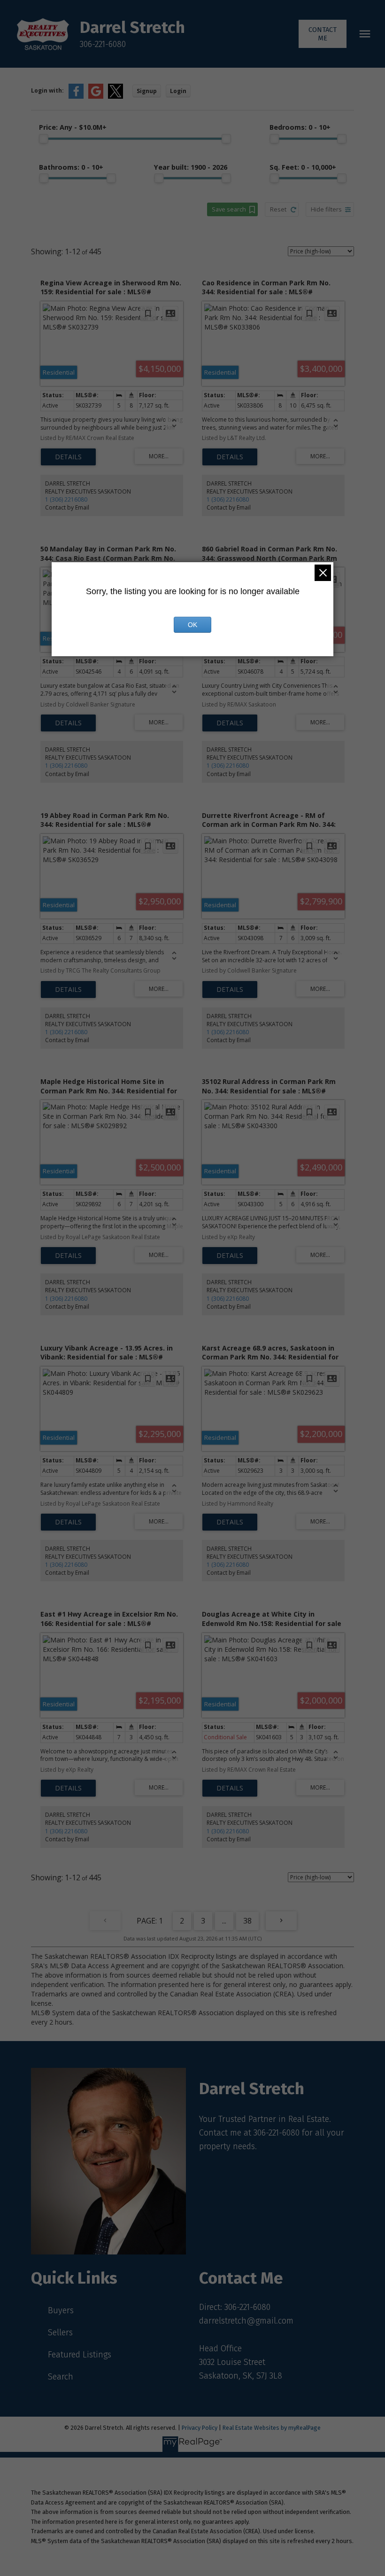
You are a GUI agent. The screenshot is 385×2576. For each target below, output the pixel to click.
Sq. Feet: (303, 167)
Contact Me (323, 34)
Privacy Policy (200, 2428)
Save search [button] (229, 209)
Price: (73, 127)
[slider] (44, 139)
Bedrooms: (300, 127)
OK (192, 625)
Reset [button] (278, 209)
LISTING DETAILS (68, 457)
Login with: (47, 90)
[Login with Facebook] (76, 97)
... (224, 1921)
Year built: (191, 167)
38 (247, 1921)
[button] (323, 34)
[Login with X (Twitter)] (115, 97)
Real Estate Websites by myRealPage (272, 2428)
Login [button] (178, 91)
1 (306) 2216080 (66, 499)
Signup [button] (147, 91)
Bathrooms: (71, 167)
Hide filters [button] (326, 209)
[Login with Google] (96, 97)
